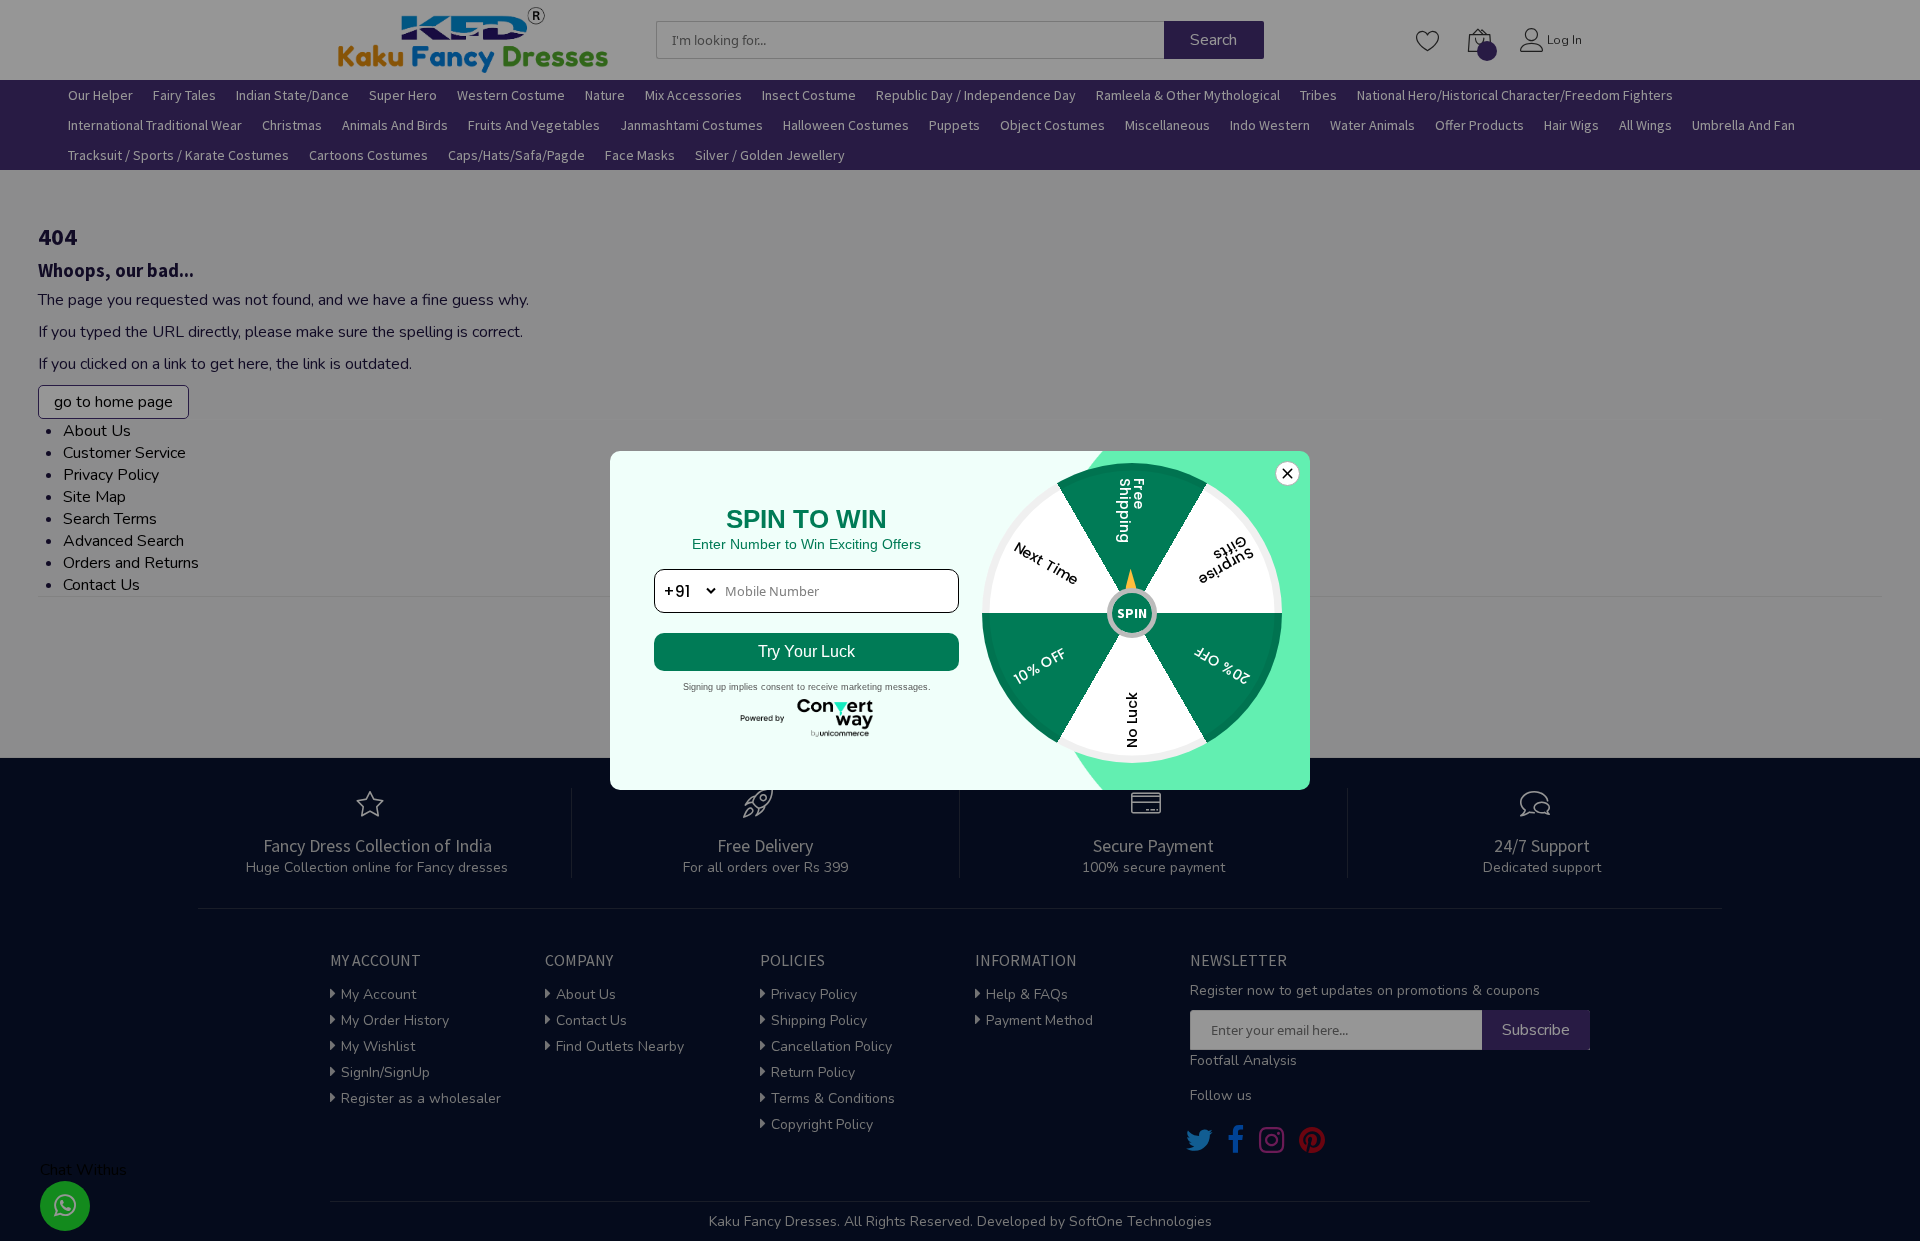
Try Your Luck (806, 651)
